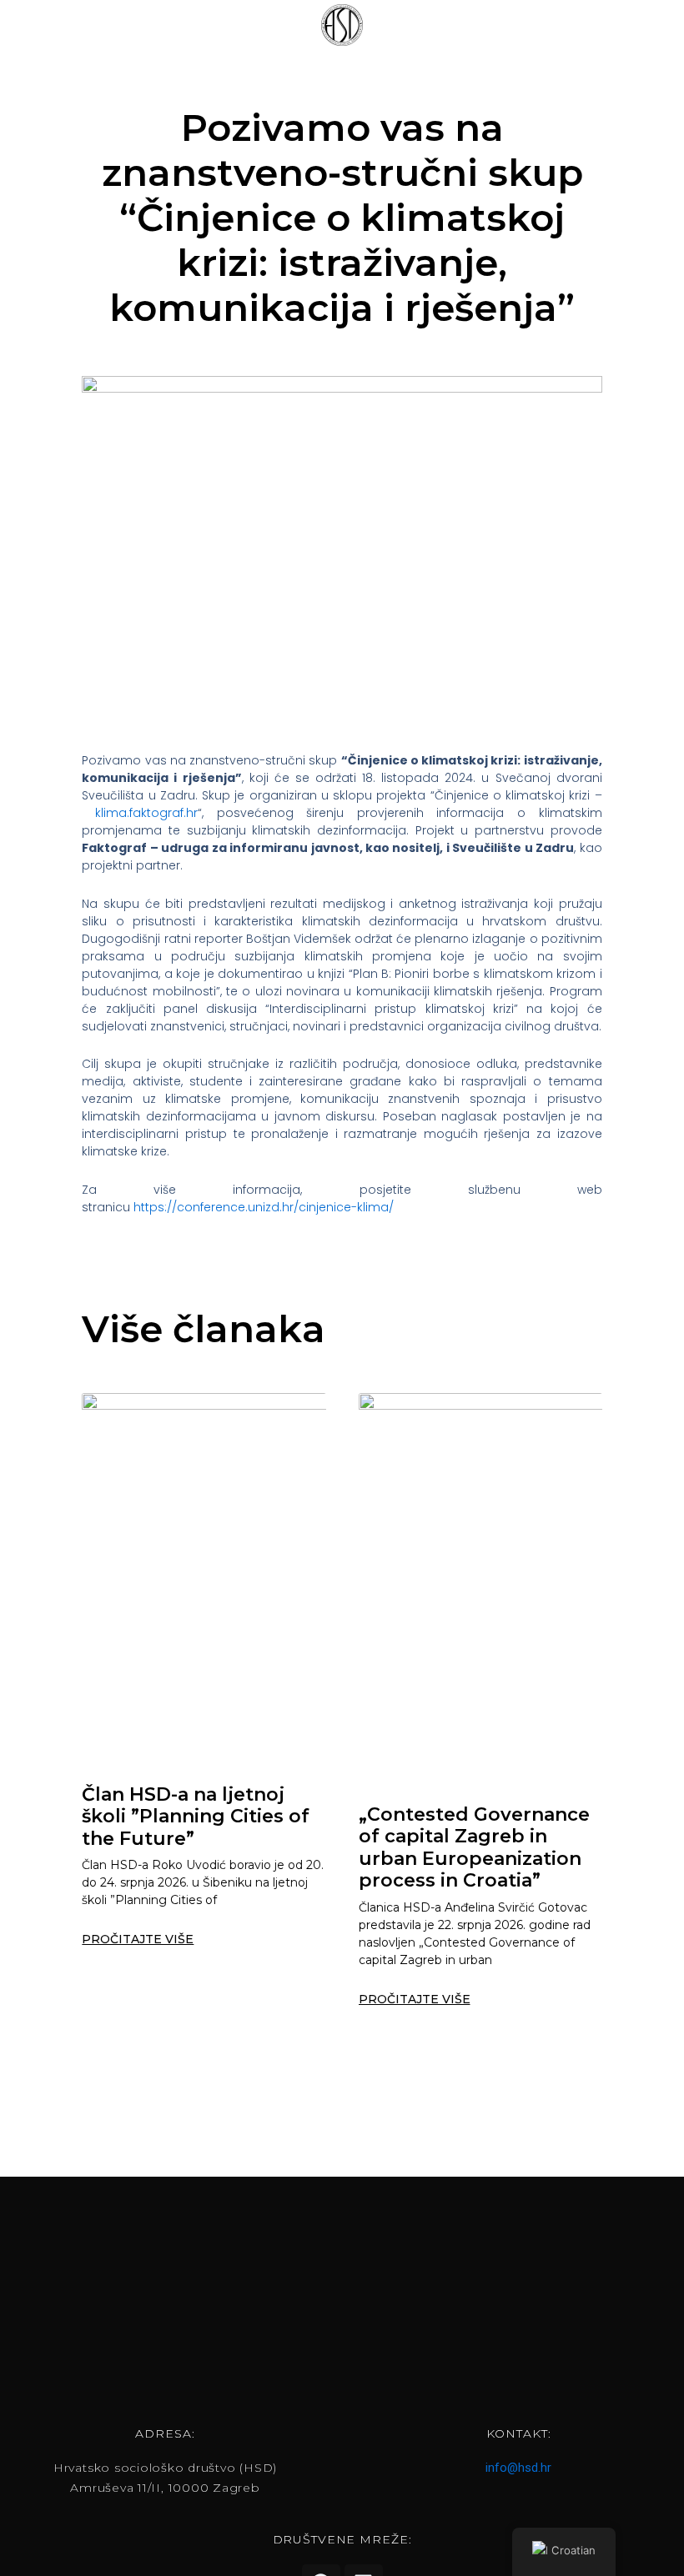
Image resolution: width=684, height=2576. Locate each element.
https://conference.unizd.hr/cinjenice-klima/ (264, 1207)
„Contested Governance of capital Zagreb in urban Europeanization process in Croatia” (474, 1847)
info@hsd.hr (518, 2468)
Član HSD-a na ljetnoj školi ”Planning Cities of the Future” (196, 1817)
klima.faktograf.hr (146, 813)
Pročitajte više (138, 1939)
